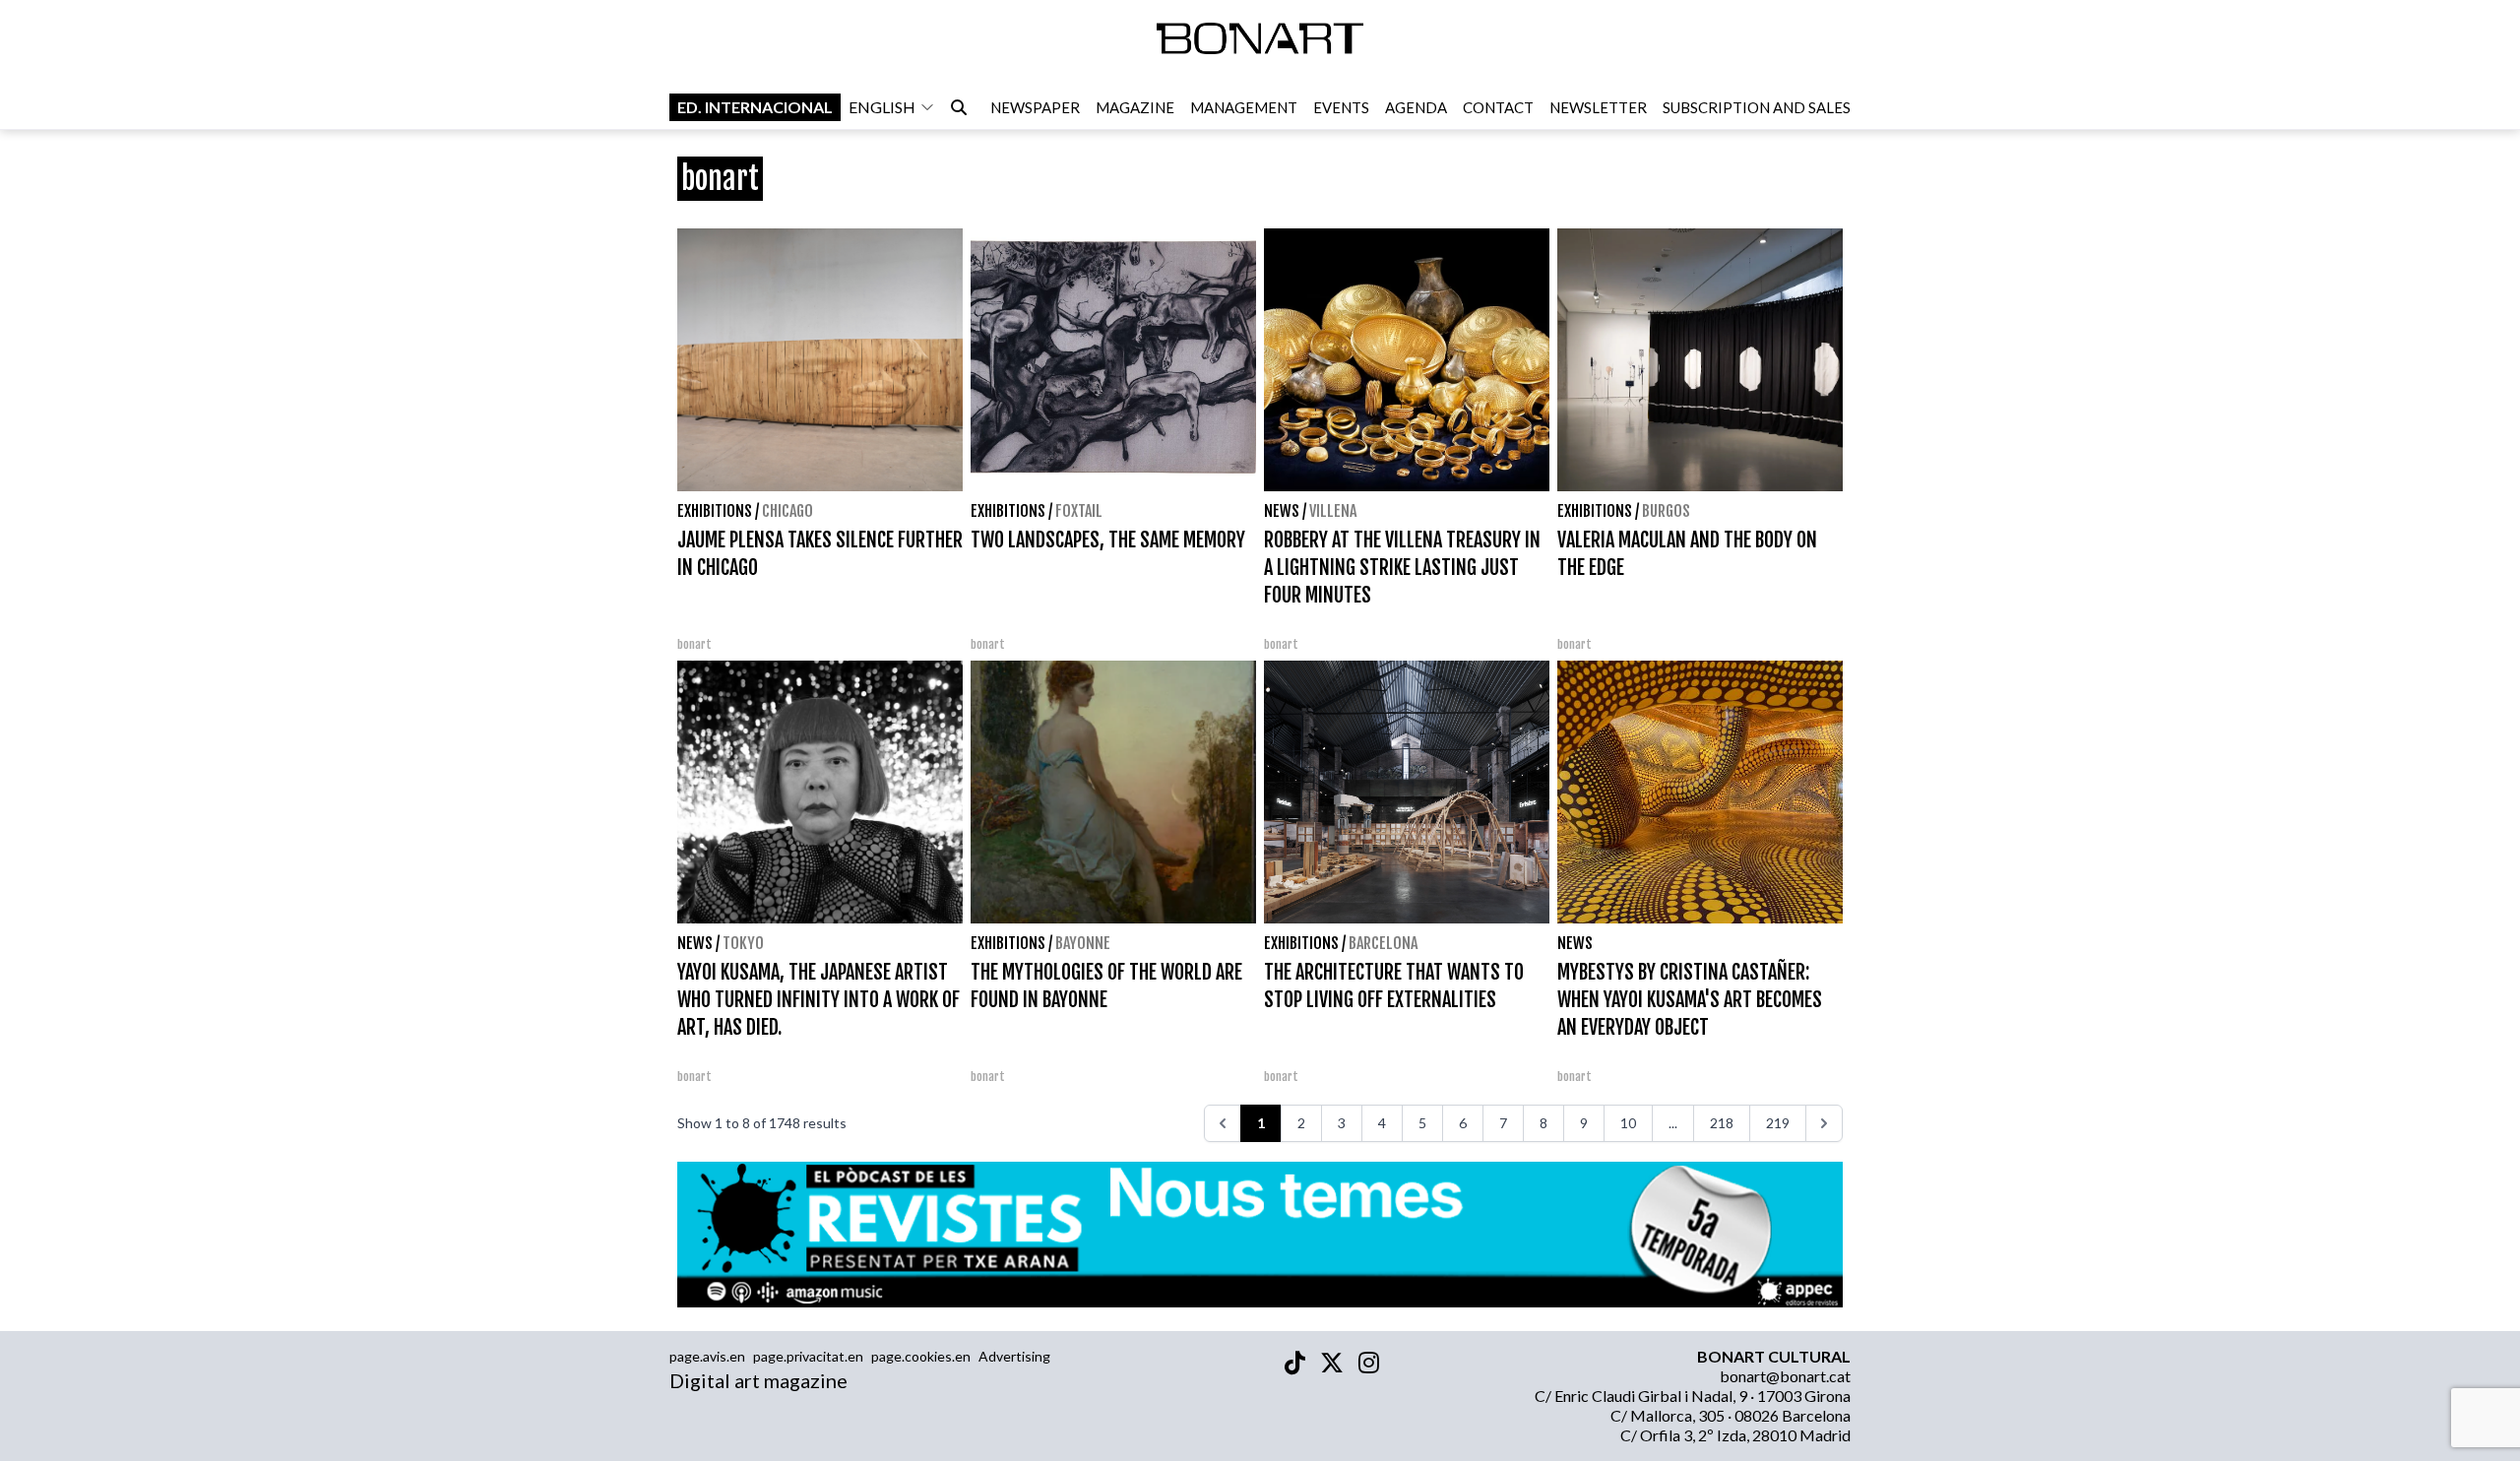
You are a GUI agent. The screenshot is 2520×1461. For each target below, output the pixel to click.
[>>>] (1824, 1123)
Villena (1333, 511)
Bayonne (1083, 943)
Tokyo (743, 943)
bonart (694, 644)
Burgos (1666, 511)
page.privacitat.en (808, 1356)
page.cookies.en (921, 1356)
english (882, 107)
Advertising (1014, 1356)
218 (1722, 1123)
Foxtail (1079, 511)
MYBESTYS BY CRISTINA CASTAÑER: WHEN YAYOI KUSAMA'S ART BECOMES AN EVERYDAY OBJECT (1690, 1000)
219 (1778, 1123)
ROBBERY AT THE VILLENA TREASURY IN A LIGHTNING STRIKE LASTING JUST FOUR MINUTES (1402, 568)
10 (1628, 1123)
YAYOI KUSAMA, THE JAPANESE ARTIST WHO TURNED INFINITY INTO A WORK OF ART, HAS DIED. (819, 1000)
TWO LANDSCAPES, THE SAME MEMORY (1108, 540)
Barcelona (1383, 943)
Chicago (787, 511)
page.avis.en (707, 1356)
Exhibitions (715, 511)
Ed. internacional (755, 107)
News (1282, 511)
